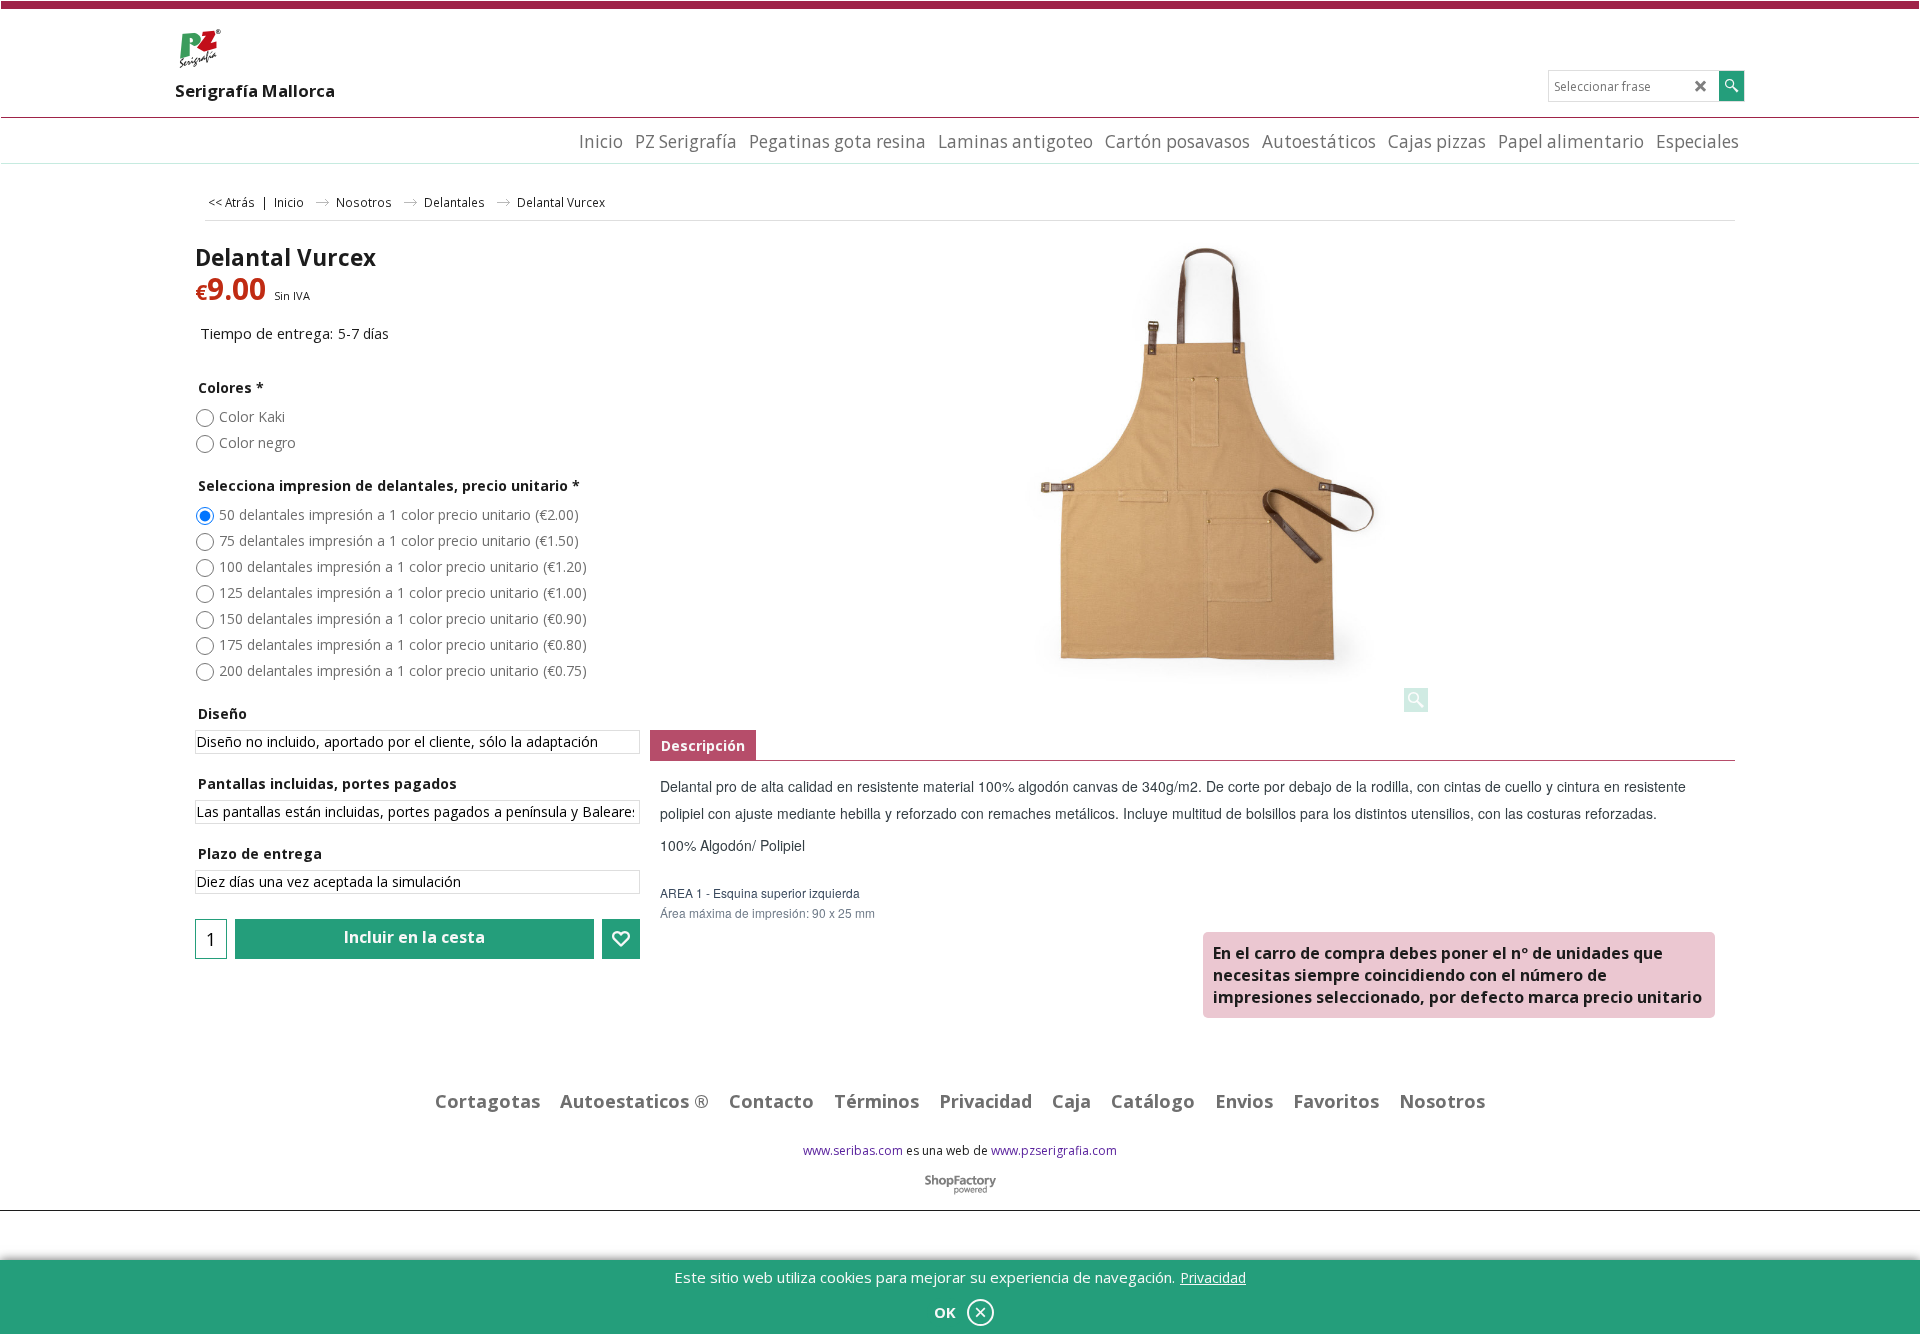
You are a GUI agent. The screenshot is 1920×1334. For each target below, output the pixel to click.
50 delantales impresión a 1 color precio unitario (399, 514)
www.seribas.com (853, 1150)
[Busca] (1731, 86)
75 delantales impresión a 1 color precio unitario (399, 540)
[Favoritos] (621, 939)
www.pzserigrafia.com (1054, 1150)
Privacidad (1213, 1277)
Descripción (703, 745)
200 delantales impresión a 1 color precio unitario (403, 670)
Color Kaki (252, 416)
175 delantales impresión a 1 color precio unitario (403, 644)
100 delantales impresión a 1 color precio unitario (403, 566)
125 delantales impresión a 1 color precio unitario (403, 592)
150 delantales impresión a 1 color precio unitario (403, 618)
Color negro (257, 442)
